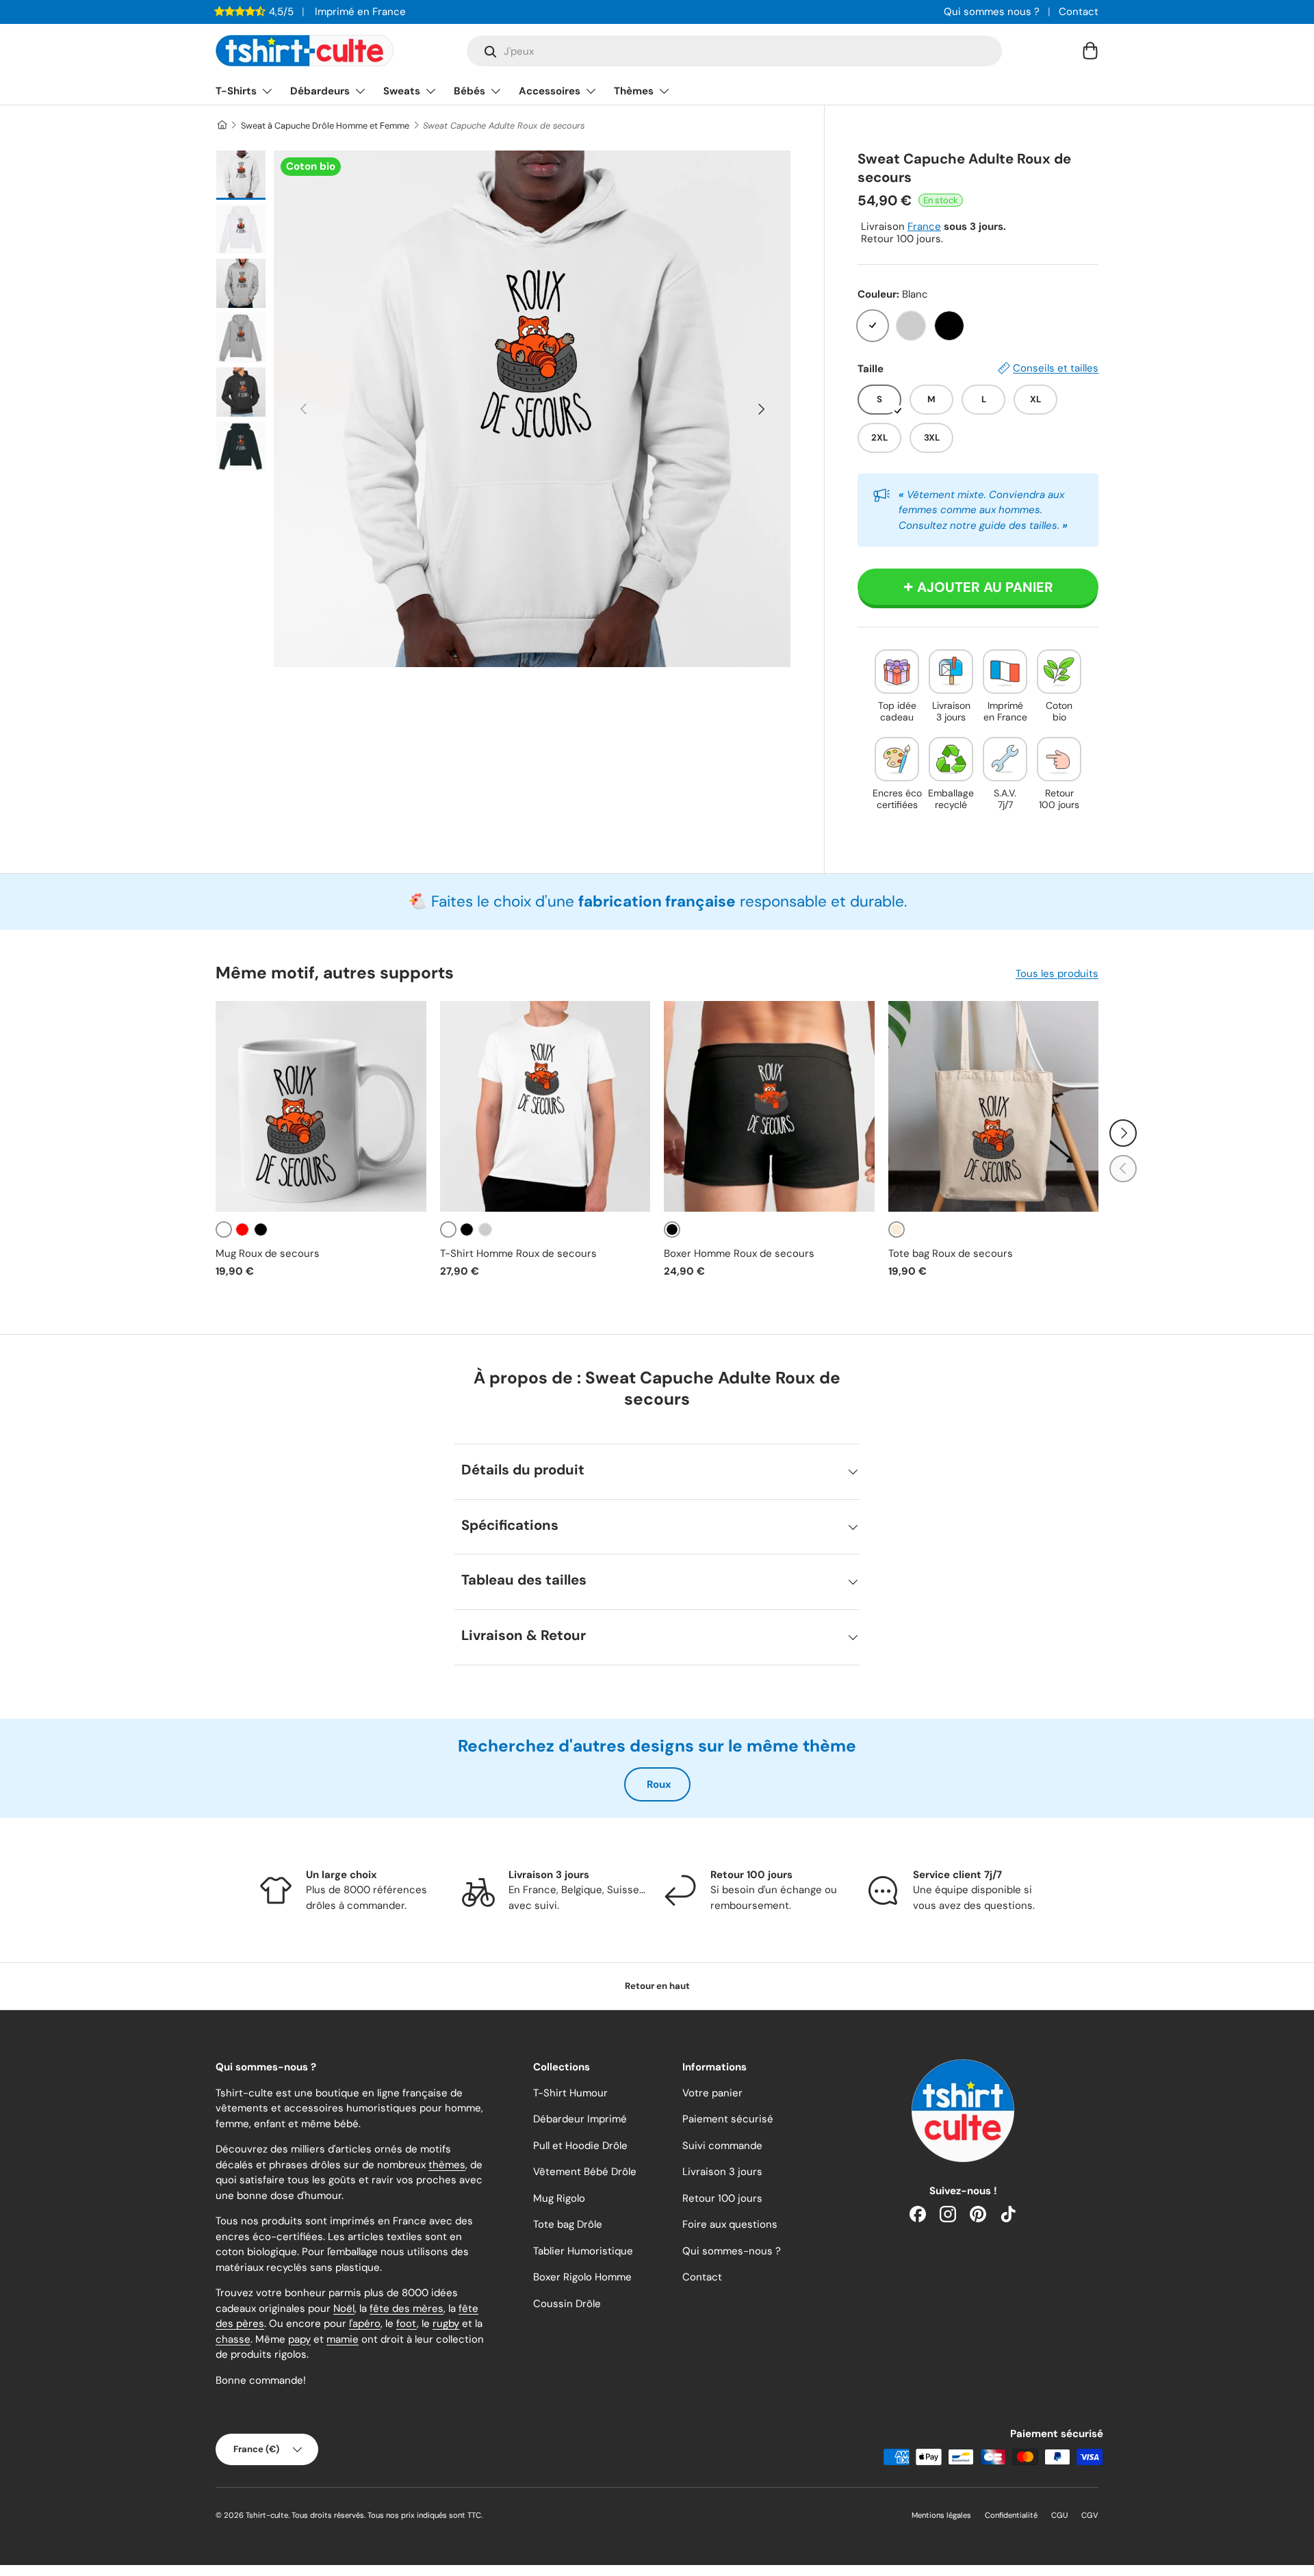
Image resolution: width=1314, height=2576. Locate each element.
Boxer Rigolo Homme (582, 2277)
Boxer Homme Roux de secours (739, 1253)
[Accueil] (221, 126)
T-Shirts (236, 91)
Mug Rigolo (559, 2198)
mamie (343, 2339)
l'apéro (365, 2324)
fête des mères (407, 2308)
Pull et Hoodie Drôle (580, 2146)
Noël (344, 2308)
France (924, 226)
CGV (1090, 2515)
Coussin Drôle (567, 2304)
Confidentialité (1011, 2515)
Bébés (469, 91)
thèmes (447, 2165)
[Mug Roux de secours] (321, 1106)
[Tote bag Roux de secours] (994, 1106)
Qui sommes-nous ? (732, 2251)
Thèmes (634, 91)
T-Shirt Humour (570, 2093)
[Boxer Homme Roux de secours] (769, 1106)
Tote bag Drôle (568, 2224)
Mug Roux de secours (268, 1253)
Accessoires (550, 91)
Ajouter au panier (985, 587)
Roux (659, 1784)
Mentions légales (941, 2515)
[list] (532, 409)
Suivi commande (722, 2146)
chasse (233, 2339)
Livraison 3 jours (722, 2172)
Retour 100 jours (722, 2198)
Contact (1079, 12)
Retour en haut (657, 1986)
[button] (1090, 51)
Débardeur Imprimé (580, 2119)
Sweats (402, 91)
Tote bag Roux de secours (951, 1253)
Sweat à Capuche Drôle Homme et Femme (325, 126)
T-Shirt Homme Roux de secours (518, 1253)
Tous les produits (1057, 974)
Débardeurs (320, 91)
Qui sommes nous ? (992, 12)
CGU (1059, 2515)
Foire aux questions (730, 2224)
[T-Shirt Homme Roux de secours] (545, 1106)
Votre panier (712, 2093)
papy (299, 2339)
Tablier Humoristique (583, 2251)
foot (407, 2324)
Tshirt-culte (267, 2515)
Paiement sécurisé (728, 2119)
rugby (446, 2324)
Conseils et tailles (1056, 368)
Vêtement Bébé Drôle (585, 2172)
